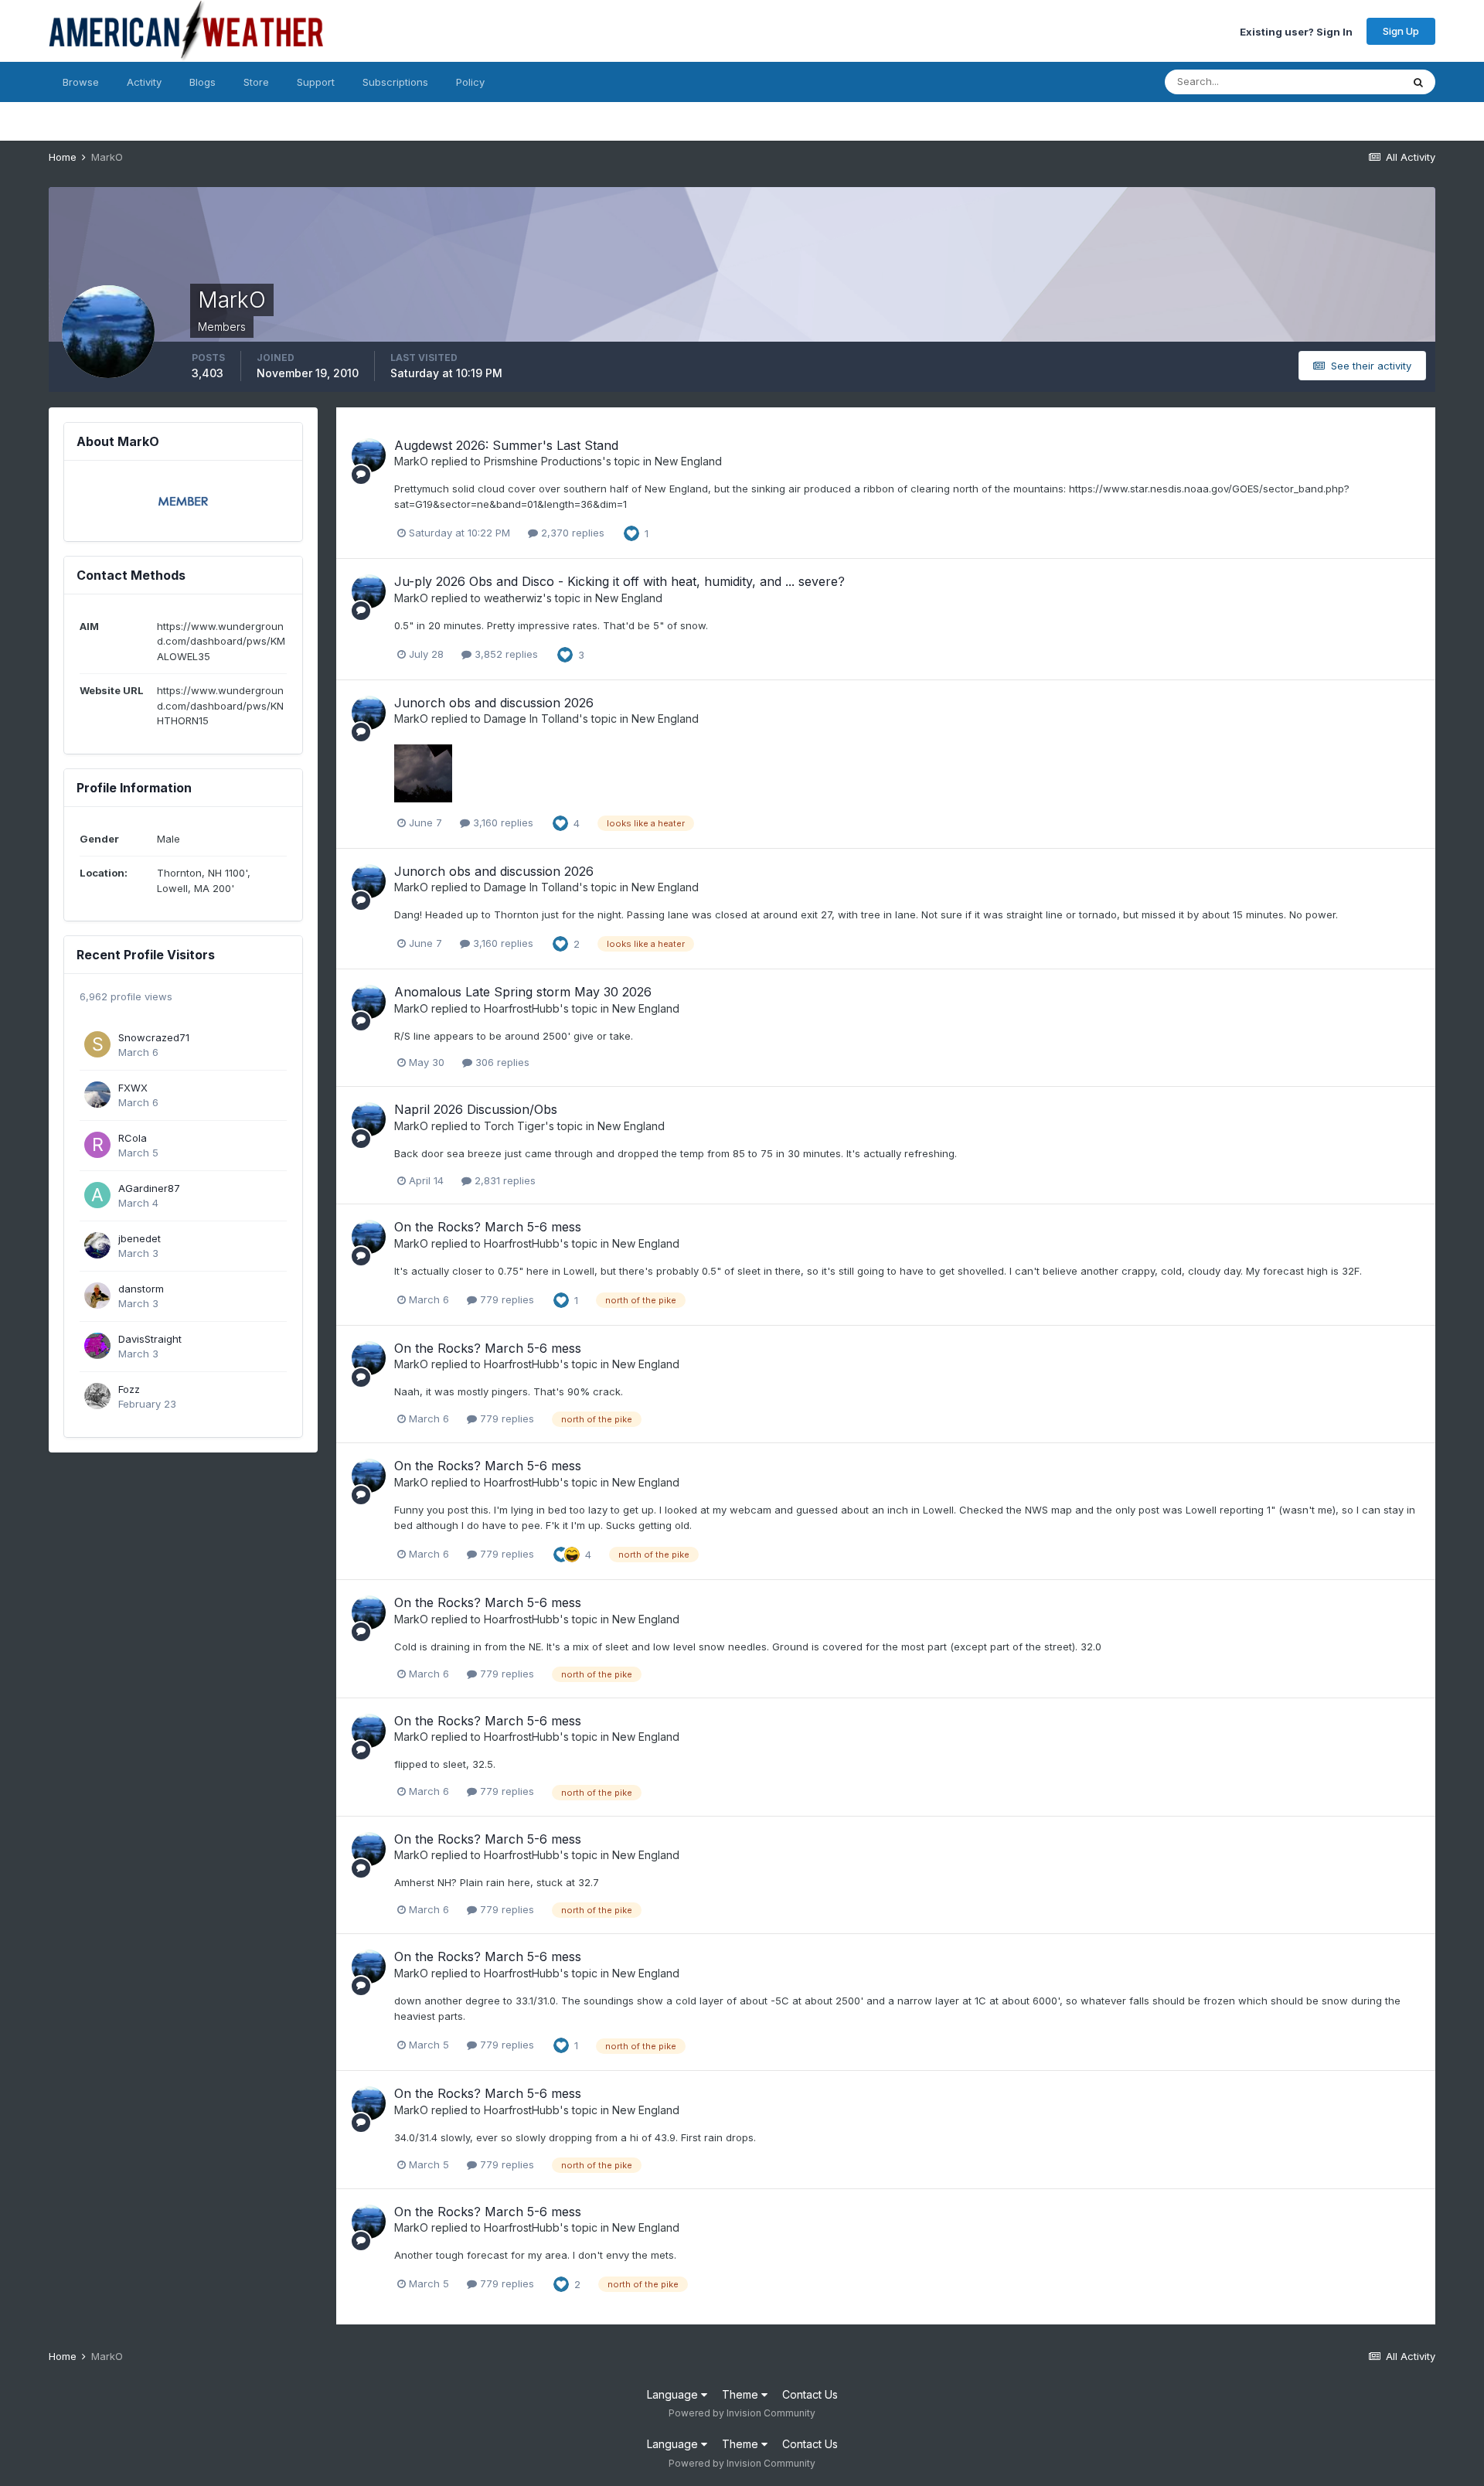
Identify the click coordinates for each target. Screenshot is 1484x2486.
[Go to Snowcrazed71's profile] (97, 1044)
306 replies (501, 1062)
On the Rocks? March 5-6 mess (488, 1227)
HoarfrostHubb (522, 1008)
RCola (133, 1138)
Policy (470, 82)
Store (256, 82)
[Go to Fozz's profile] (97, 1396)
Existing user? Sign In (1296, 31)
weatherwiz (513, 598)
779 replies (505, 1299)
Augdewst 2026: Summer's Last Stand (506, 445)
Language (674, 2394)
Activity (144, 82)
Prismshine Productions (543, 461)
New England (688, 461)
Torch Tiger (514, 1126)
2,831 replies (504, 1180)
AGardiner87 (149, 1188)
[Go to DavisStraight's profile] (97, 1346)
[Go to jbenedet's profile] (97, 1245)
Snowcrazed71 (154, 1037)
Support (316, 82)
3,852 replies (505, 654)
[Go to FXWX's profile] (97, 1095)
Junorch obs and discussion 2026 (494, 703)
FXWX (133, 1088)
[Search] (1418, 82)
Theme (742, 2394)
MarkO (411, 461)
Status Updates (1345, 82)
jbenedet (140, 1238)
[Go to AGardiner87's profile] (97, 1195)
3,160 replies (502, 822)
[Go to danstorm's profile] (97, 1296)
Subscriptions (395, 82)
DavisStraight (150, 1339)
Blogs (203, 82)
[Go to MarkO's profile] (369, 455)
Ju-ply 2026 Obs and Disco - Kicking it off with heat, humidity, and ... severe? (619, 581)
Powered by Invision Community (742, 2413)
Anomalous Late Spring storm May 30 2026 (523, 992)
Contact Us (810, 2394)
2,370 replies (571, 533)
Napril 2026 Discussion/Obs (476, 1109)
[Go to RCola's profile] (97, 1145)
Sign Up (1401, 31)
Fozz (129, 1389)
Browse (81, 82)
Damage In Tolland (531, 719)
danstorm (141, 1289)
